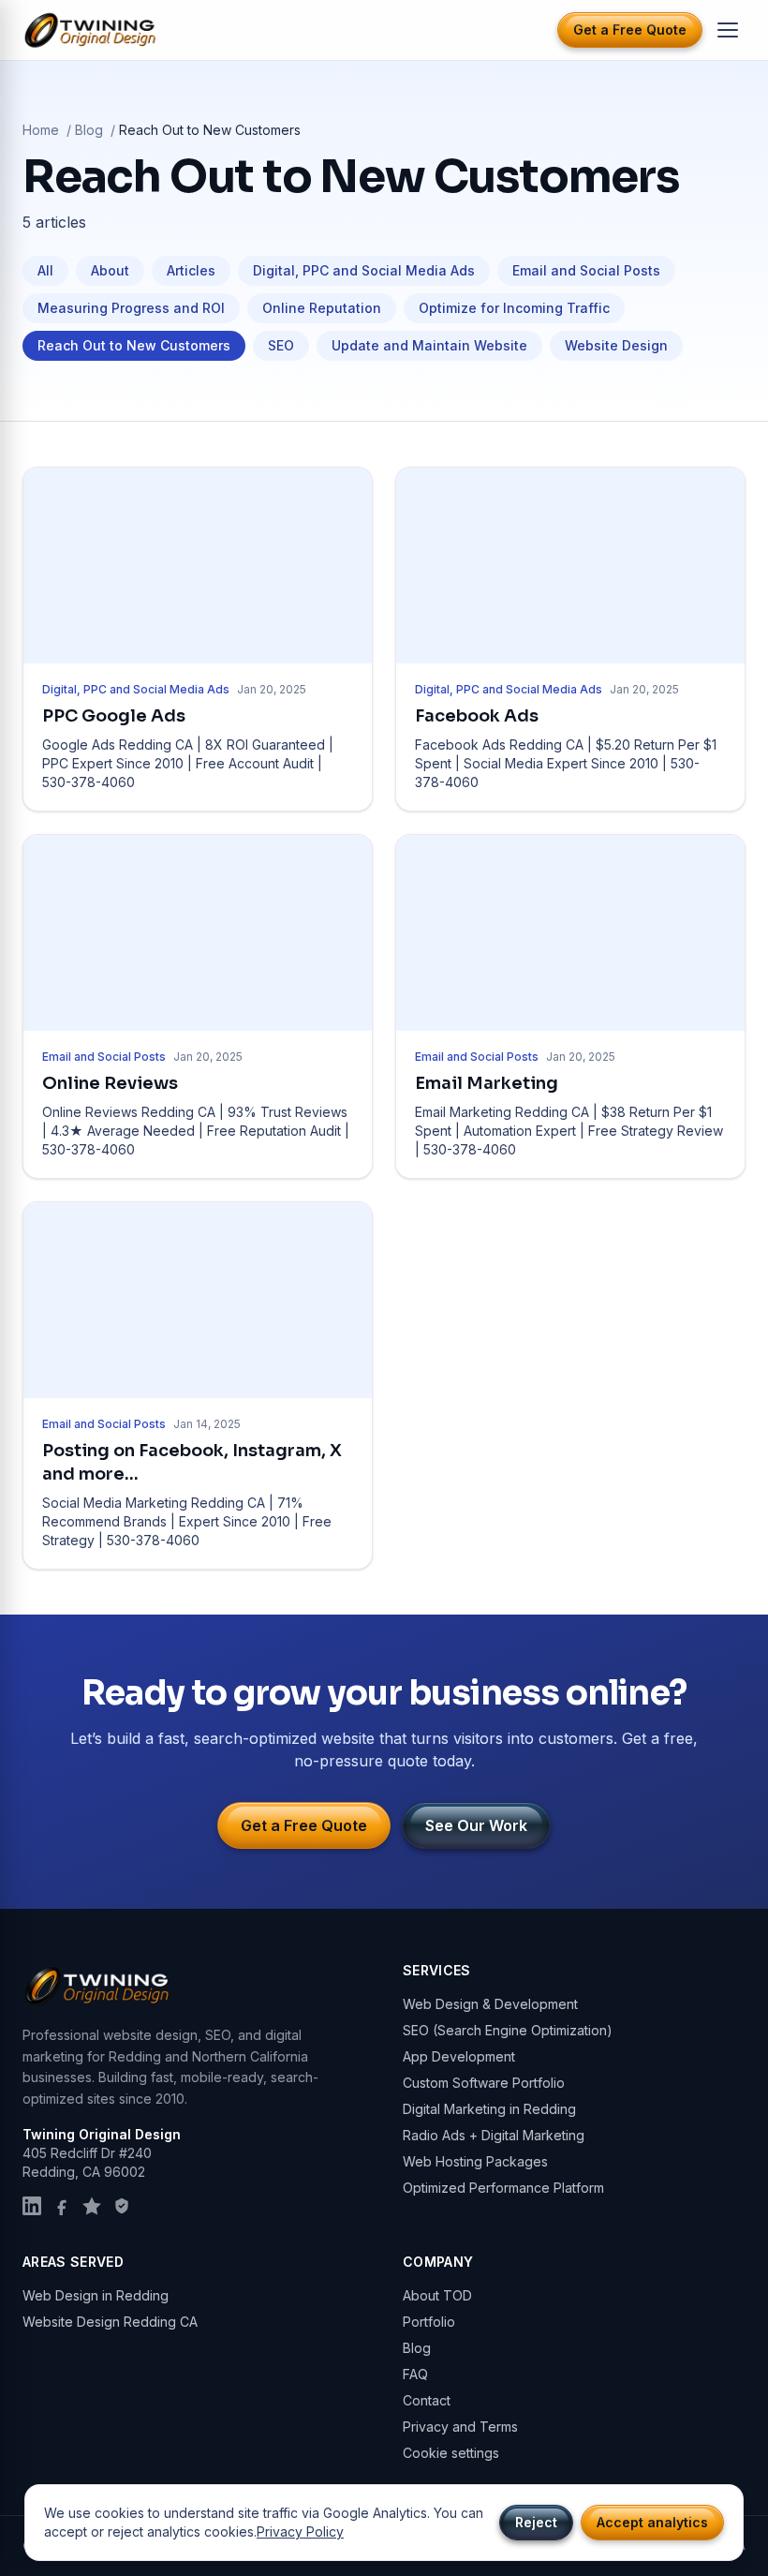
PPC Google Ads (114, 716)
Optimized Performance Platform (503, 2188)
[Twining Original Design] (91, 30)
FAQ (415, 2374)
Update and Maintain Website (429, 345)
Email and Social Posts (586, 270)
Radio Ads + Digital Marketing (494, 2135)
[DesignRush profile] (122, 2206)
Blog (89, 130)
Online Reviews (110, 1083)
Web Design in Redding (96, 2295)
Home (41, 130)
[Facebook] (62, 2206)
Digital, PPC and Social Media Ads (364, 270)
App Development (459, 2056)
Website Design (616, 345)
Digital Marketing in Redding (489, 2109)
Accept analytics (652, 2522)
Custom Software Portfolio (484, 2083)
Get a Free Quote (630, 30)
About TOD (437, 2295)
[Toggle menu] (728, 30)
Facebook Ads (477, 716)
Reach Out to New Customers (134, 345)
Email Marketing (487, 1083)
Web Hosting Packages (475, 2161)
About (110, 270)
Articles (191, 270)
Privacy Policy (300, 2531)
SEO (281, 345)
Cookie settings (451, 2453)
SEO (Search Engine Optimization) (508, 2030)
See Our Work (476, 1825)
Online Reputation (322, 308)
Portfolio (429, 2322)
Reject (536, 2522)
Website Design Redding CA (110, 2322)
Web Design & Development (490, 2004)
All (45, 270)
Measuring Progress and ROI (131, 308)
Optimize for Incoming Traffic (514, 308)
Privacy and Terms (460, 2427)
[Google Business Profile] (92, 2206)
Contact (427, 2400)
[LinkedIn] (32, 2206)
